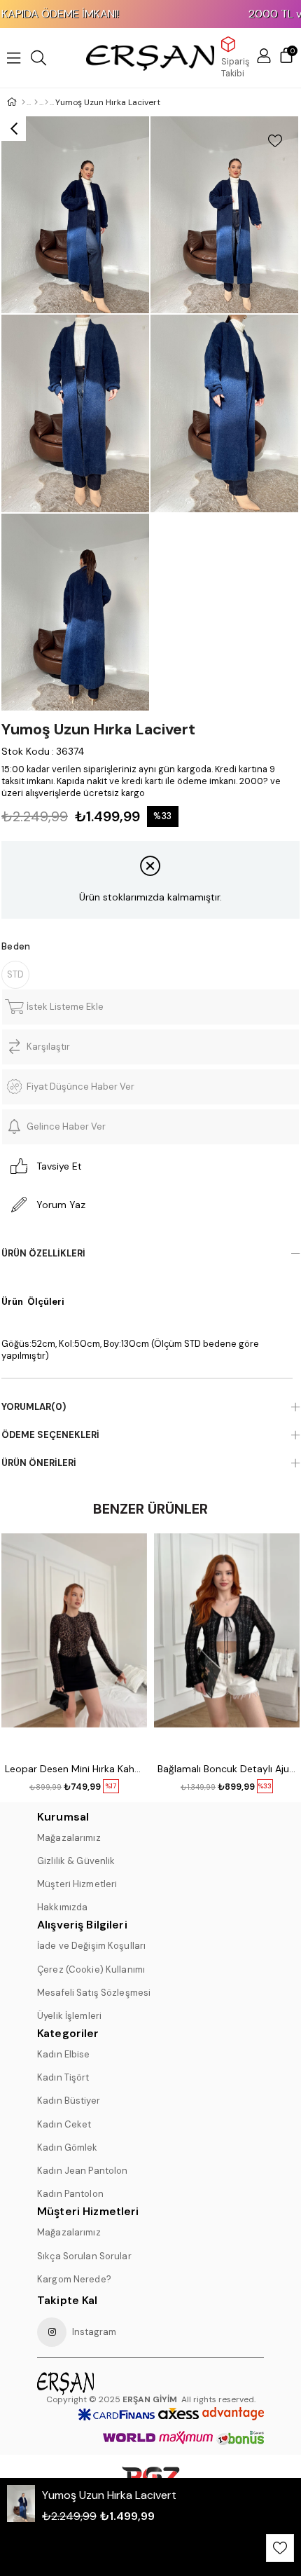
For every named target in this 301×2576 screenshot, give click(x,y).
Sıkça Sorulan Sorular (84, 2256)
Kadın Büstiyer (69, 2101)
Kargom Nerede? (74, 2279)
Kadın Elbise (64, 2054)
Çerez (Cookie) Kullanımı (91, 1969)
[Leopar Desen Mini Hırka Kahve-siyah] (74, 1643)
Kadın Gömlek (68, 2147)
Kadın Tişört (63, 2077)
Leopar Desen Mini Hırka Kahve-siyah (74, 1769)
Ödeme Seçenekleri (50, 1435)
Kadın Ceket (64, 2124)
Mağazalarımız (69, 1838)
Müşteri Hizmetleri (77, 1884)
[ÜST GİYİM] (36, 102)
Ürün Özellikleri (43, 1253)
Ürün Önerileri (39, 1463)
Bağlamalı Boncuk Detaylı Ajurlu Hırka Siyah (227, 1769)
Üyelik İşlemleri (69, 2016)
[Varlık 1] (94, 2384)
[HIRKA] (47, 102)
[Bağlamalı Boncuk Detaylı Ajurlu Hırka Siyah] (227, 1643)
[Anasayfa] (23, 102)
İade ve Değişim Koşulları (91, 1946)
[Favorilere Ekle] (275, 141)
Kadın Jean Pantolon (82, 2171)
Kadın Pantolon (70, 2194)
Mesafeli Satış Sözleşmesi (94, 1993)
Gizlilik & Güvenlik (76, 1861)
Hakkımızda (62, 1907)
